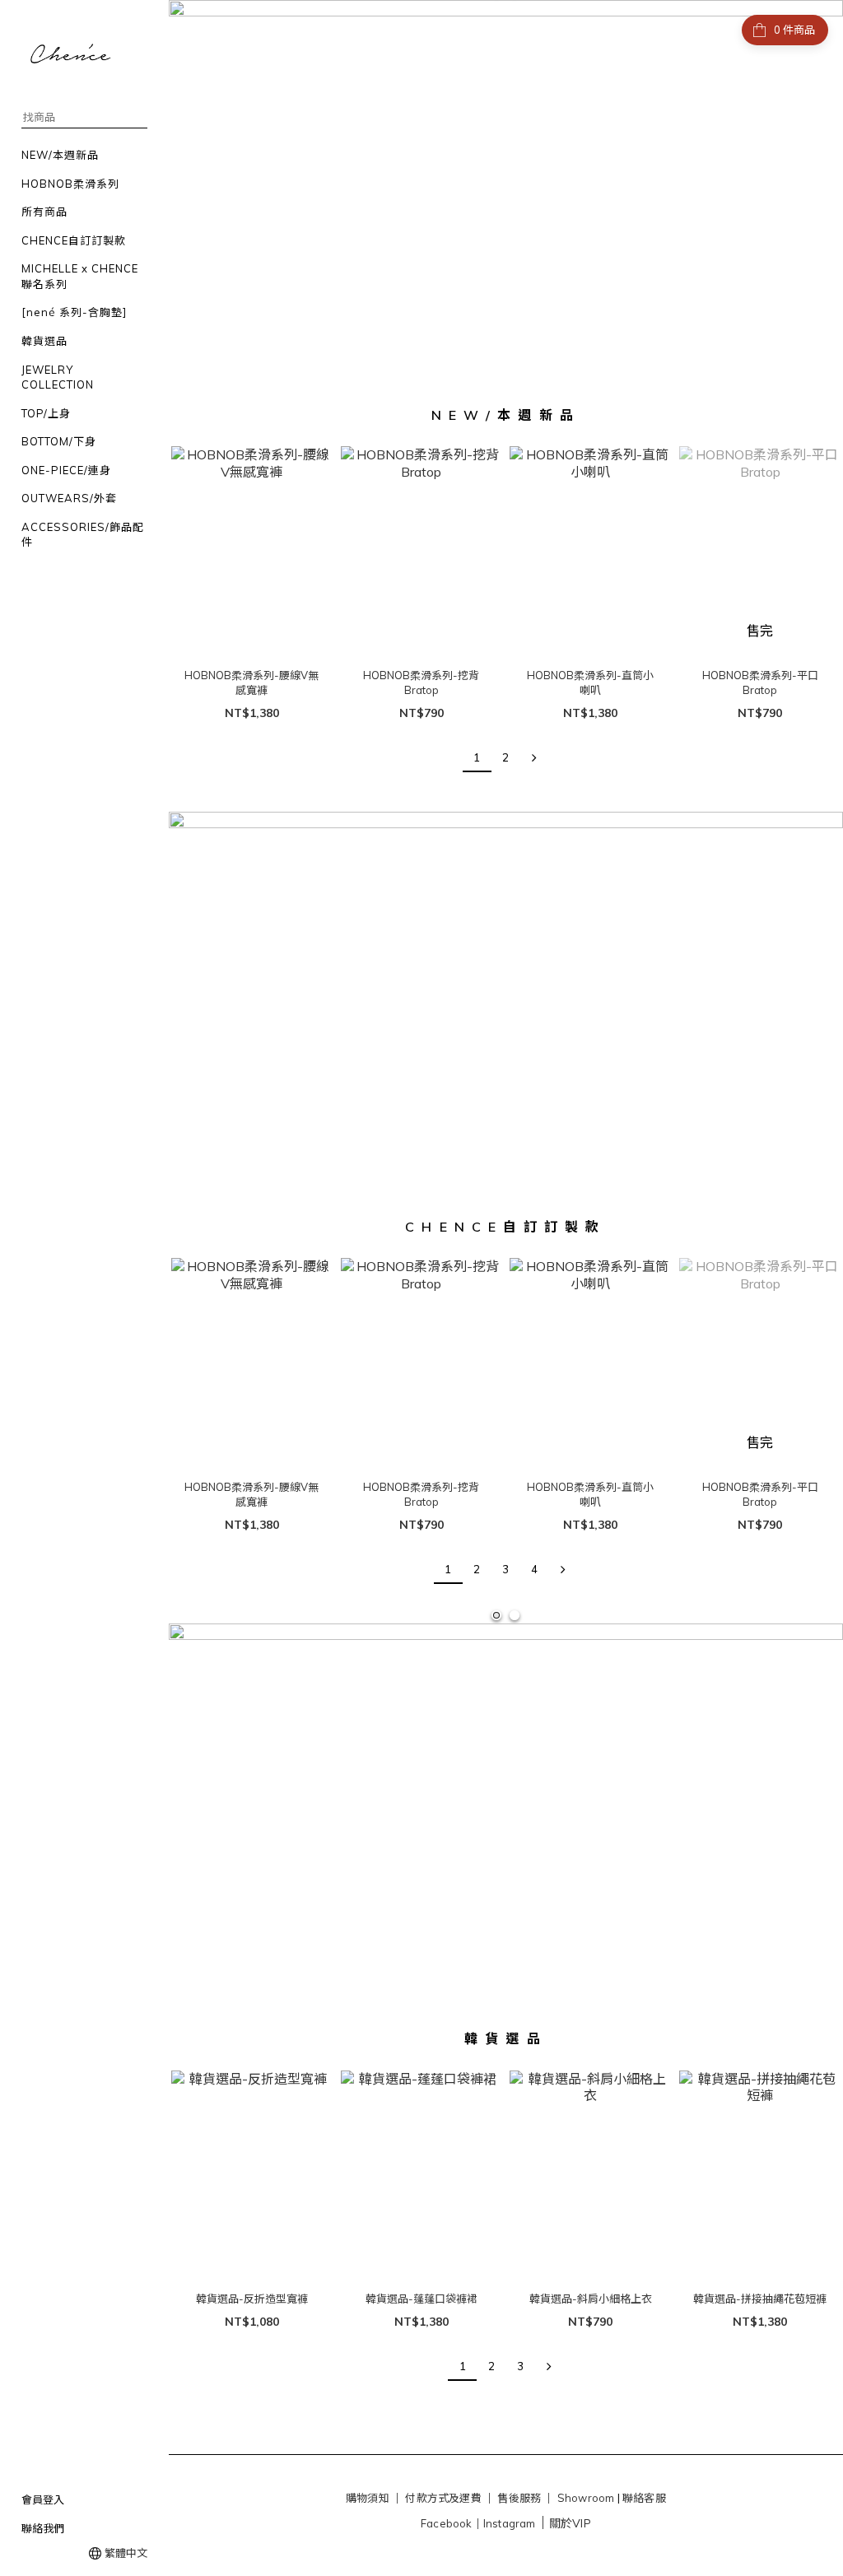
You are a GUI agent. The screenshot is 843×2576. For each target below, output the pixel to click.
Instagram (510, 2523)
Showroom (586, 2498)
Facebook (447, 2523)
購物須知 (368, 2498)
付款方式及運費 (443, 2498)
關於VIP (570, 2523)
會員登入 (43, 2499)
